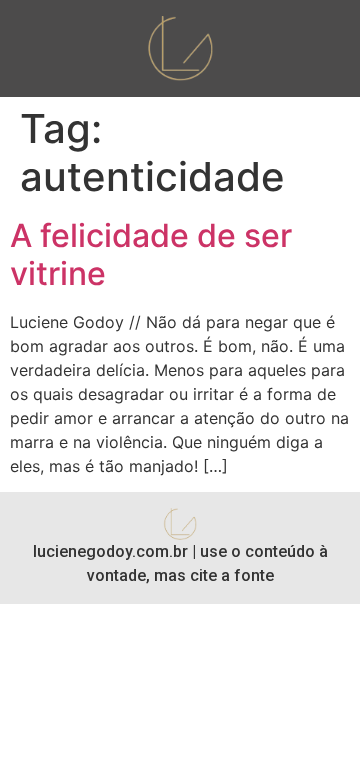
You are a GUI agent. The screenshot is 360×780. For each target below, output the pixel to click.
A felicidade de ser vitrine (151, 254)
